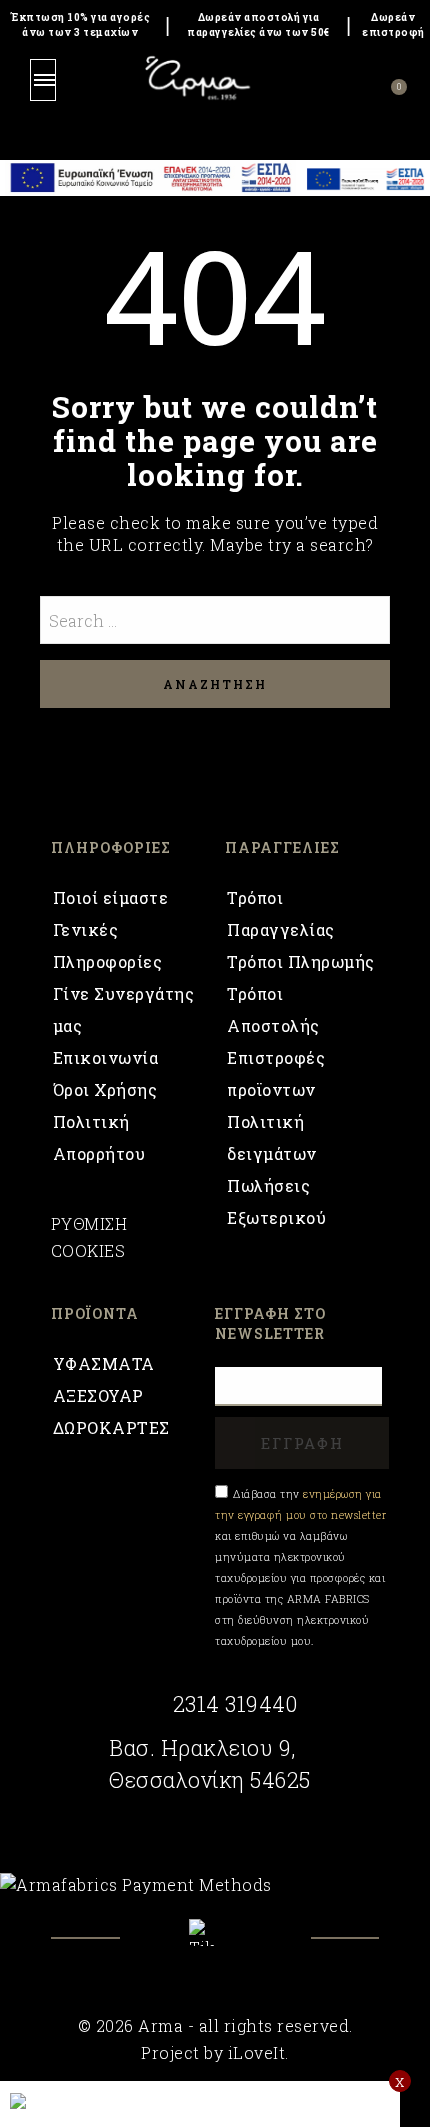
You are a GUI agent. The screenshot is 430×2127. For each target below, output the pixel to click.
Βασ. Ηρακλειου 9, (202, 1748)
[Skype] (215, 1932)
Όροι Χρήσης (105, 1089)
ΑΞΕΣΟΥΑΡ (98, 1395)
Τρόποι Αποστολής (273, 1009)
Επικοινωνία (106, 1057)
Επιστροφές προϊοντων (276, 1073)
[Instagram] (268, 1947)
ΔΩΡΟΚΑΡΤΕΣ (111, 1427)
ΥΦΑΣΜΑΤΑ (104, 1363)
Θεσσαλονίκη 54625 (210, 1780)
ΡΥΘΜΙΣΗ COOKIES (89, 1237)
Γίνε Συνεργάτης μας (124, 1009)
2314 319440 (235, 1704)
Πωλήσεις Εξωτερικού (276, 1201)
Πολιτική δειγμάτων (272, 1137)
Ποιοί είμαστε (111, 897)
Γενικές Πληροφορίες (108, 945)
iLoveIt (257, 2052)
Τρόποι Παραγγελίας (281, 913)
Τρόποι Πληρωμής (301, 961)
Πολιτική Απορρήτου (99, 1137)
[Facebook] (162, 1947)
